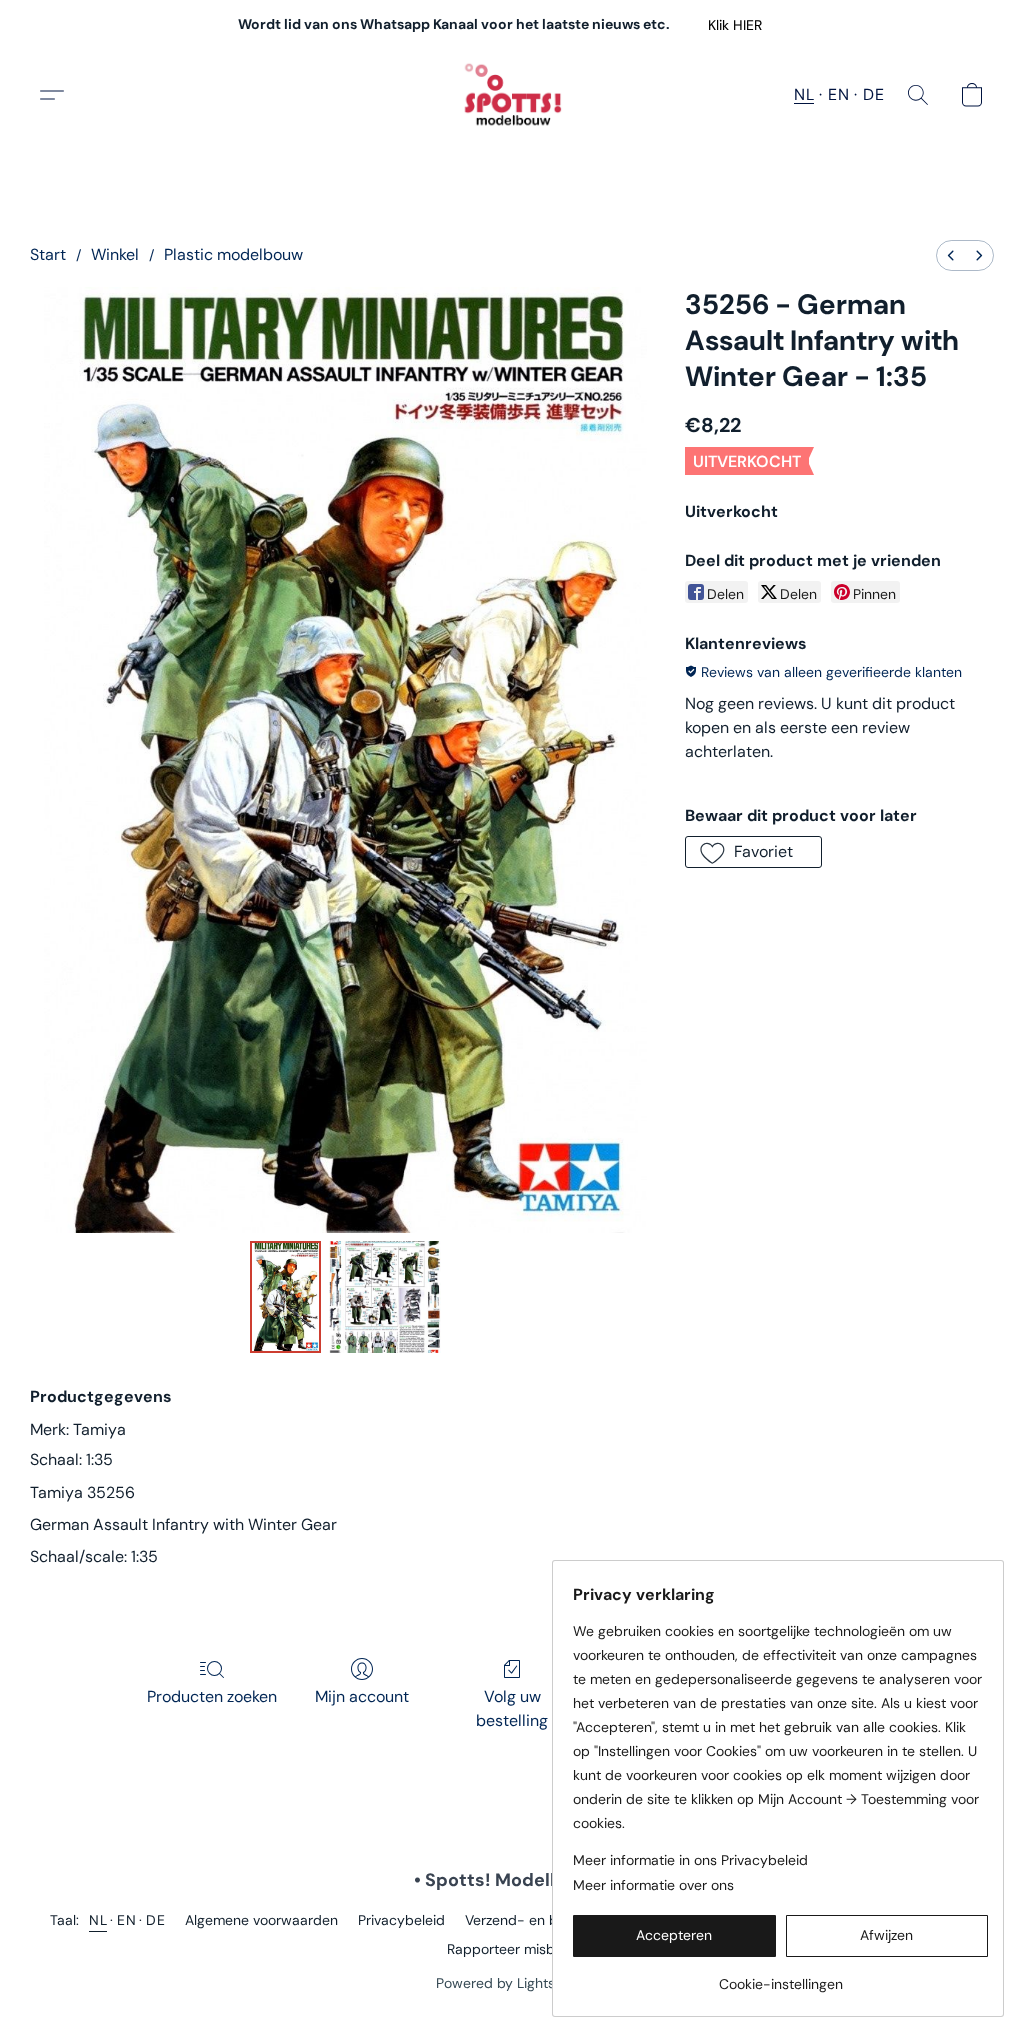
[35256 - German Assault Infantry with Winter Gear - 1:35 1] (385, 1297)
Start (48, 254)
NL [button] (804, 94)
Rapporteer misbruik (512, 1949)
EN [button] (838, 94)
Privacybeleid (401, 1920)
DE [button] (873, 94)
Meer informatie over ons (653, 1885)
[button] (734, 25)
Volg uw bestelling (512, 1708)
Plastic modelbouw (233, 254)
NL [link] (98, 1920)
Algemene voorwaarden (261, 1920)
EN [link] (126, 1920)
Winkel (115, 254)
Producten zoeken (212, 1696)
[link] (780, 1976)
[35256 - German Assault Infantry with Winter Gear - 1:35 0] (286, 1297)
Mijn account (362, 1696)
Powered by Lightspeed (512, 1983)
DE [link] (155, 1920)
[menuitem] (951, 255)
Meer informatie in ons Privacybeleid (690, 1860)
